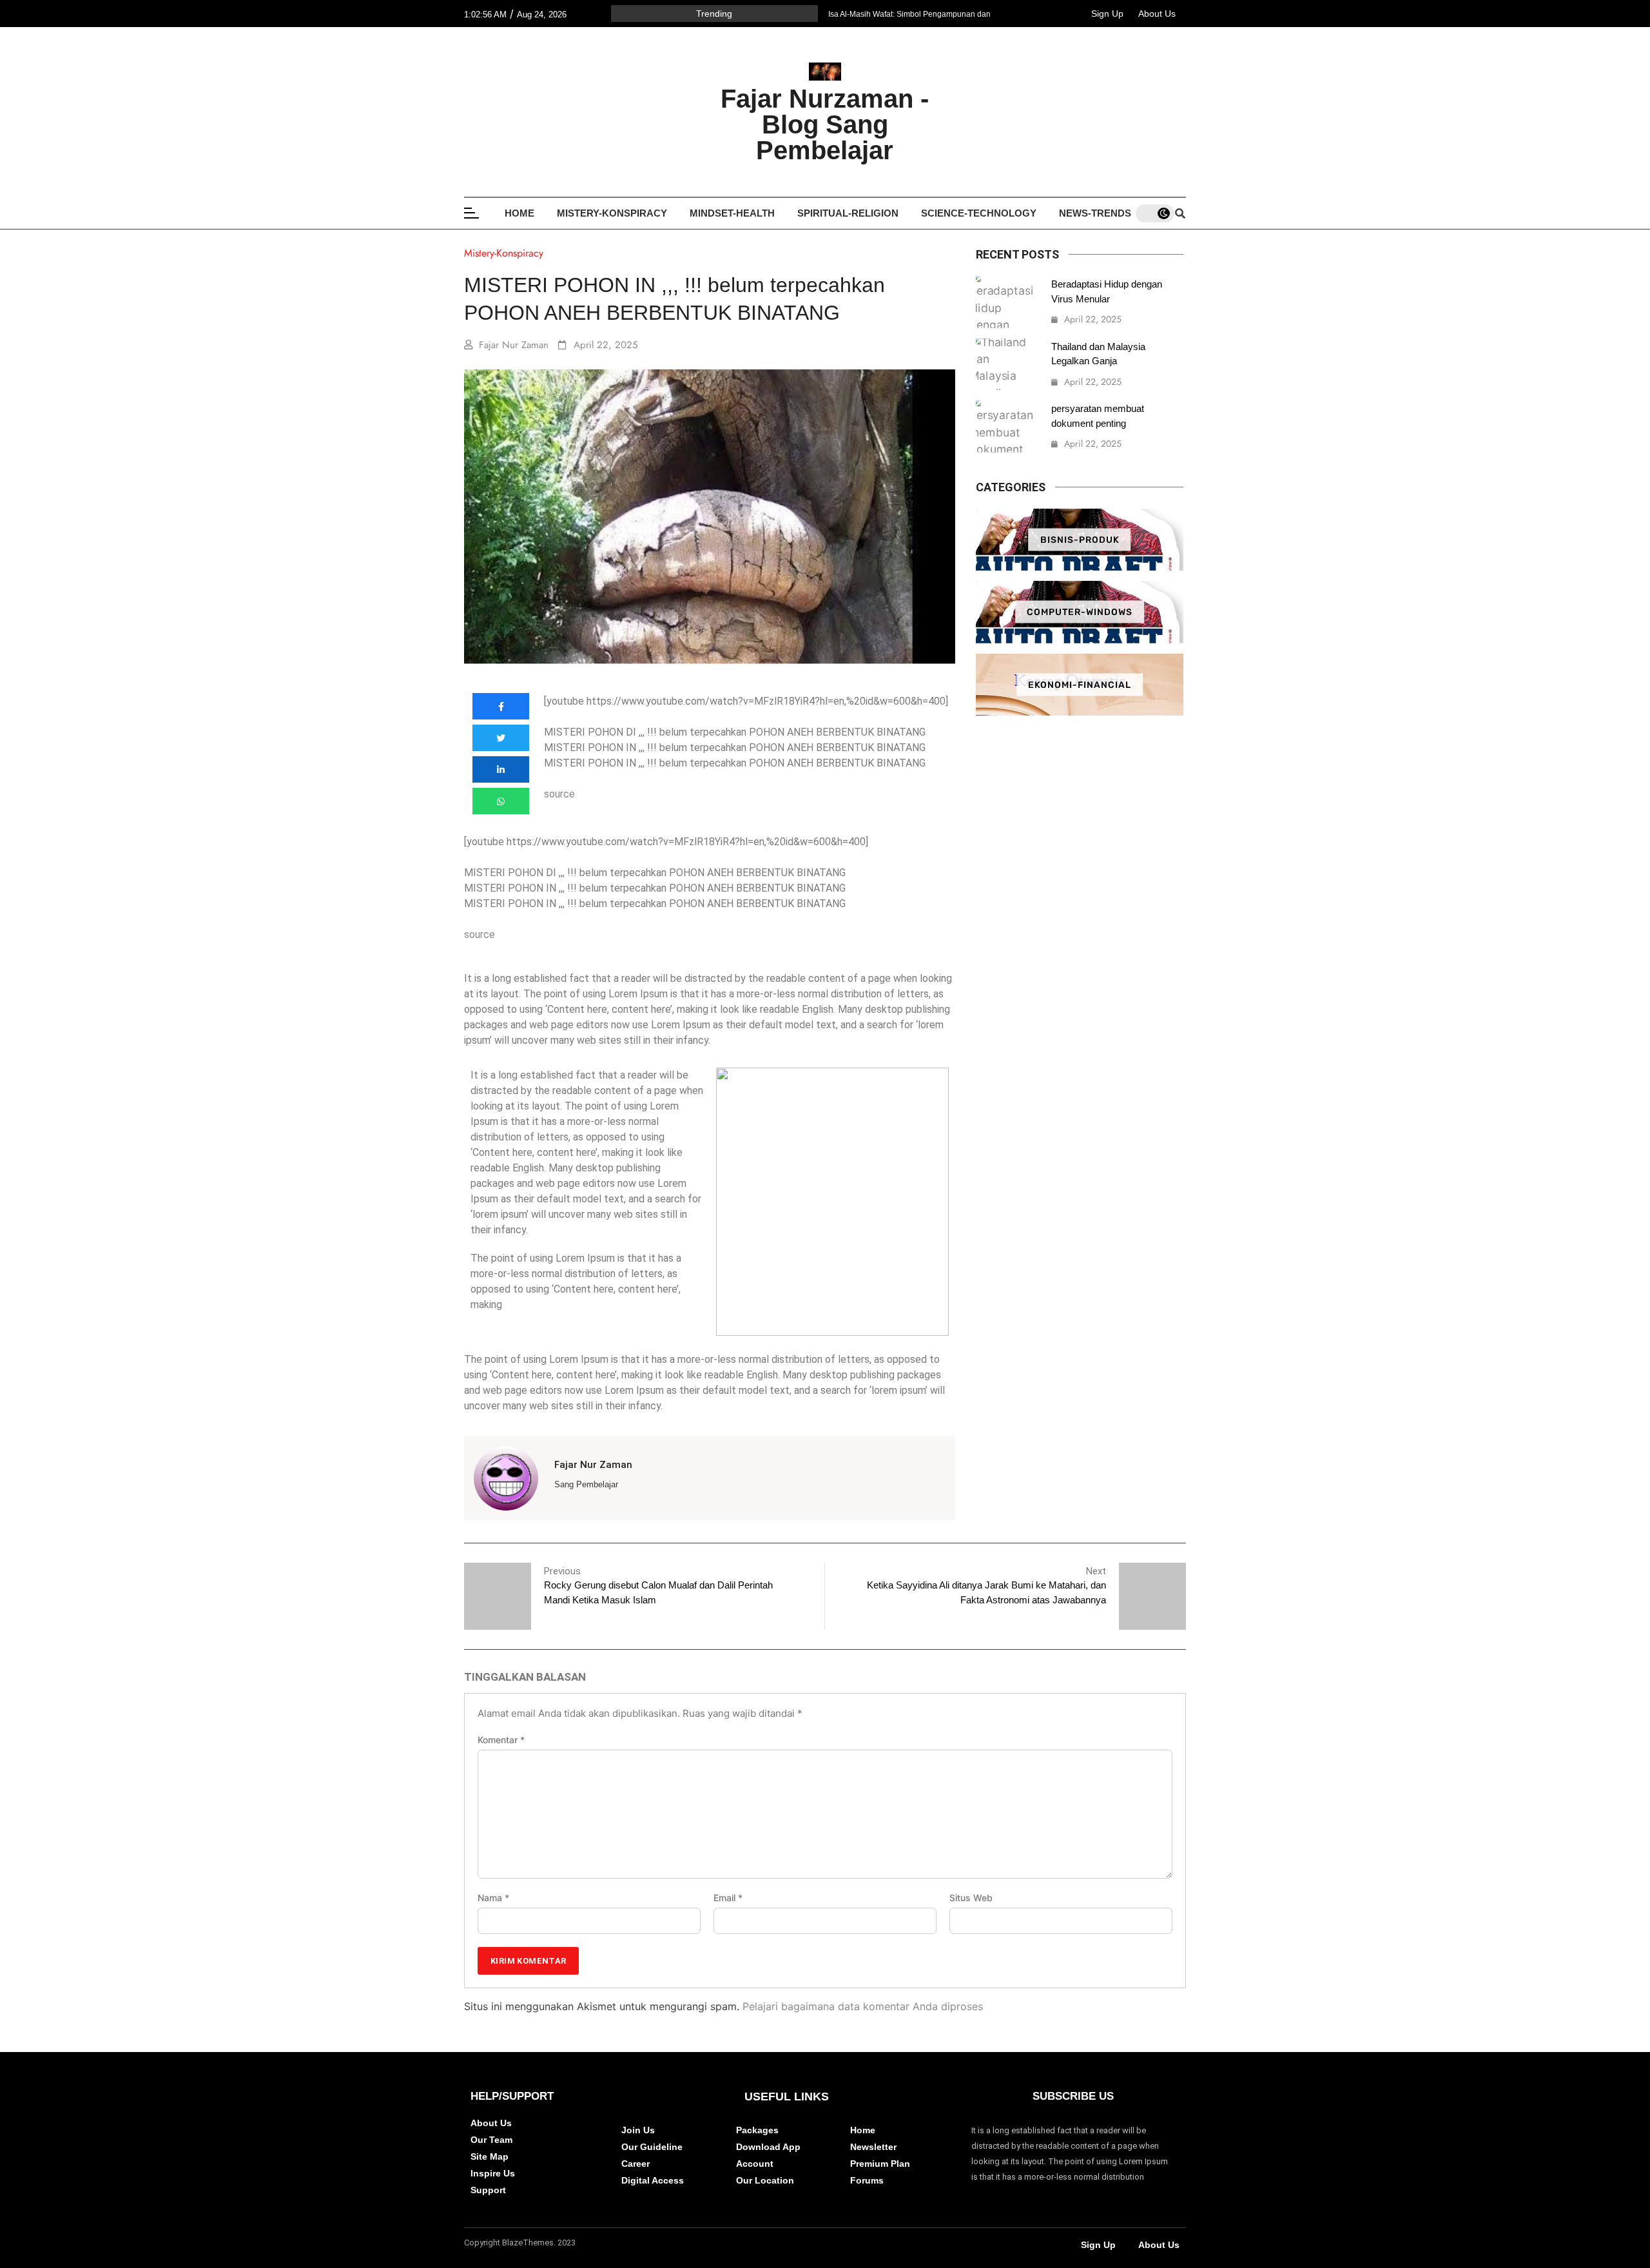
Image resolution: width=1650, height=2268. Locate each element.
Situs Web (971, 1898)
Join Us (638, 2130)
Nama (493, 1898)
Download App (768, 2147)
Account (755, 2164)
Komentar (501, 1740)
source (559, 794)
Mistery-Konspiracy (612, 213)
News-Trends (1095, 213)
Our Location (765, 2180)
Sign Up (1107, 14)
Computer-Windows (1080, 612)
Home (519, 213)
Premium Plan (880, 2164)
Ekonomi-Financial (1080, 685)
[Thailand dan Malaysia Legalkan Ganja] (1007, 365)
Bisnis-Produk (1080, 539)
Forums (867, 2180)
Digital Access (653, 2180)
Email (728, 1898)
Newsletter (873, 2147)
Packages (757, 2130)
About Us (1157, 14)
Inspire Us (493, 2173)
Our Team (491, 2140)
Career (636, 2164)
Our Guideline (652, 2147)
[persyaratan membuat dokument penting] (1007, 426)
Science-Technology (979, 213)
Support (488, 2190)
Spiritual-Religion (848, 213)
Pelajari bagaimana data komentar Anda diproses (863, 2006)
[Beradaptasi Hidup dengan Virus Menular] (1007, 302)
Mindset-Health (732, 213)
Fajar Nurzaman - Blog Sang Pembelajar (825, 124)
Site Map (490, 2156)
